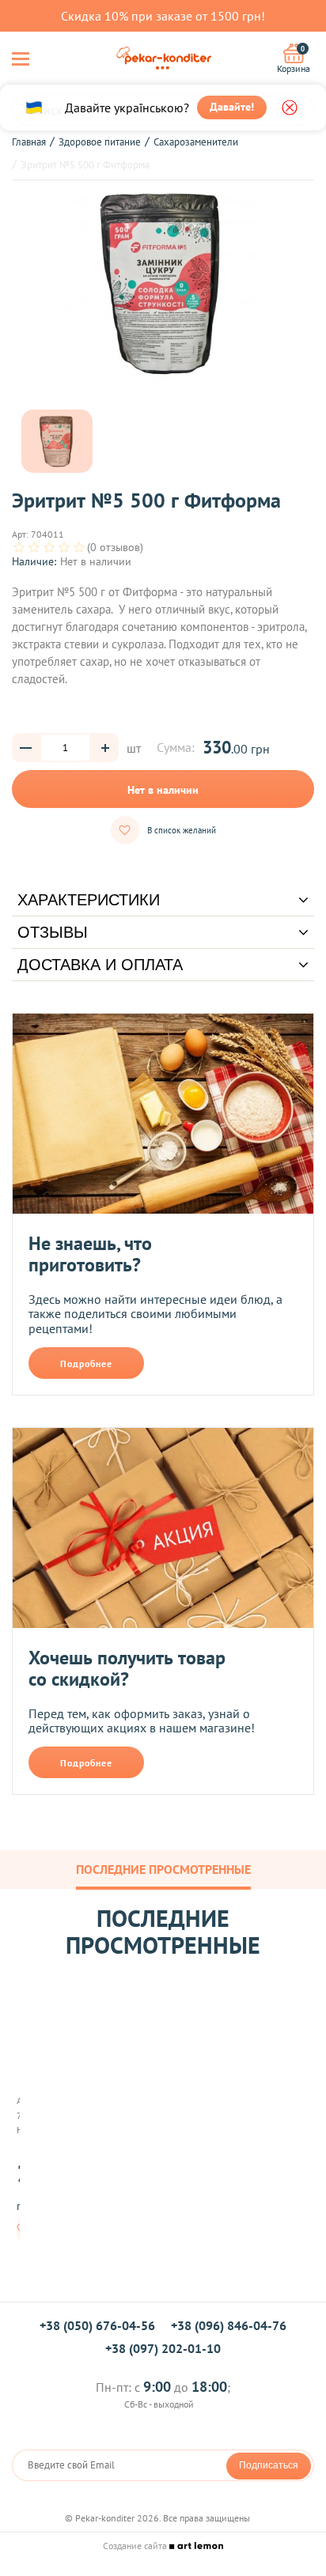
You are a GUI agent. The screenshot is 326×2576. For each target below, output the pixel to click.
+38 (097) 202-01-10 (163, 2348)
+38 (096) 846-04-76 (229, 2325)
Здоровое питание (100, 142)
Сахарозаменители (196, 142)
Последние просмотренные (163, 1869)
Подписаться (269, 2465)
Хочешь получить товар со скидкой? (127, 1669)
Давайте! (232, 107)
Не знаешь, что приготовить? (90, 1254)
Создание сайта (136, 2546)
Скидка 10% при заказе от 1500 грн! (163, 16)
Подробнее (86, 1364)
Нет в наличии (163, 790)
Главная (29, 142)
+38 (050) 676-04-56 (97, 2325)
